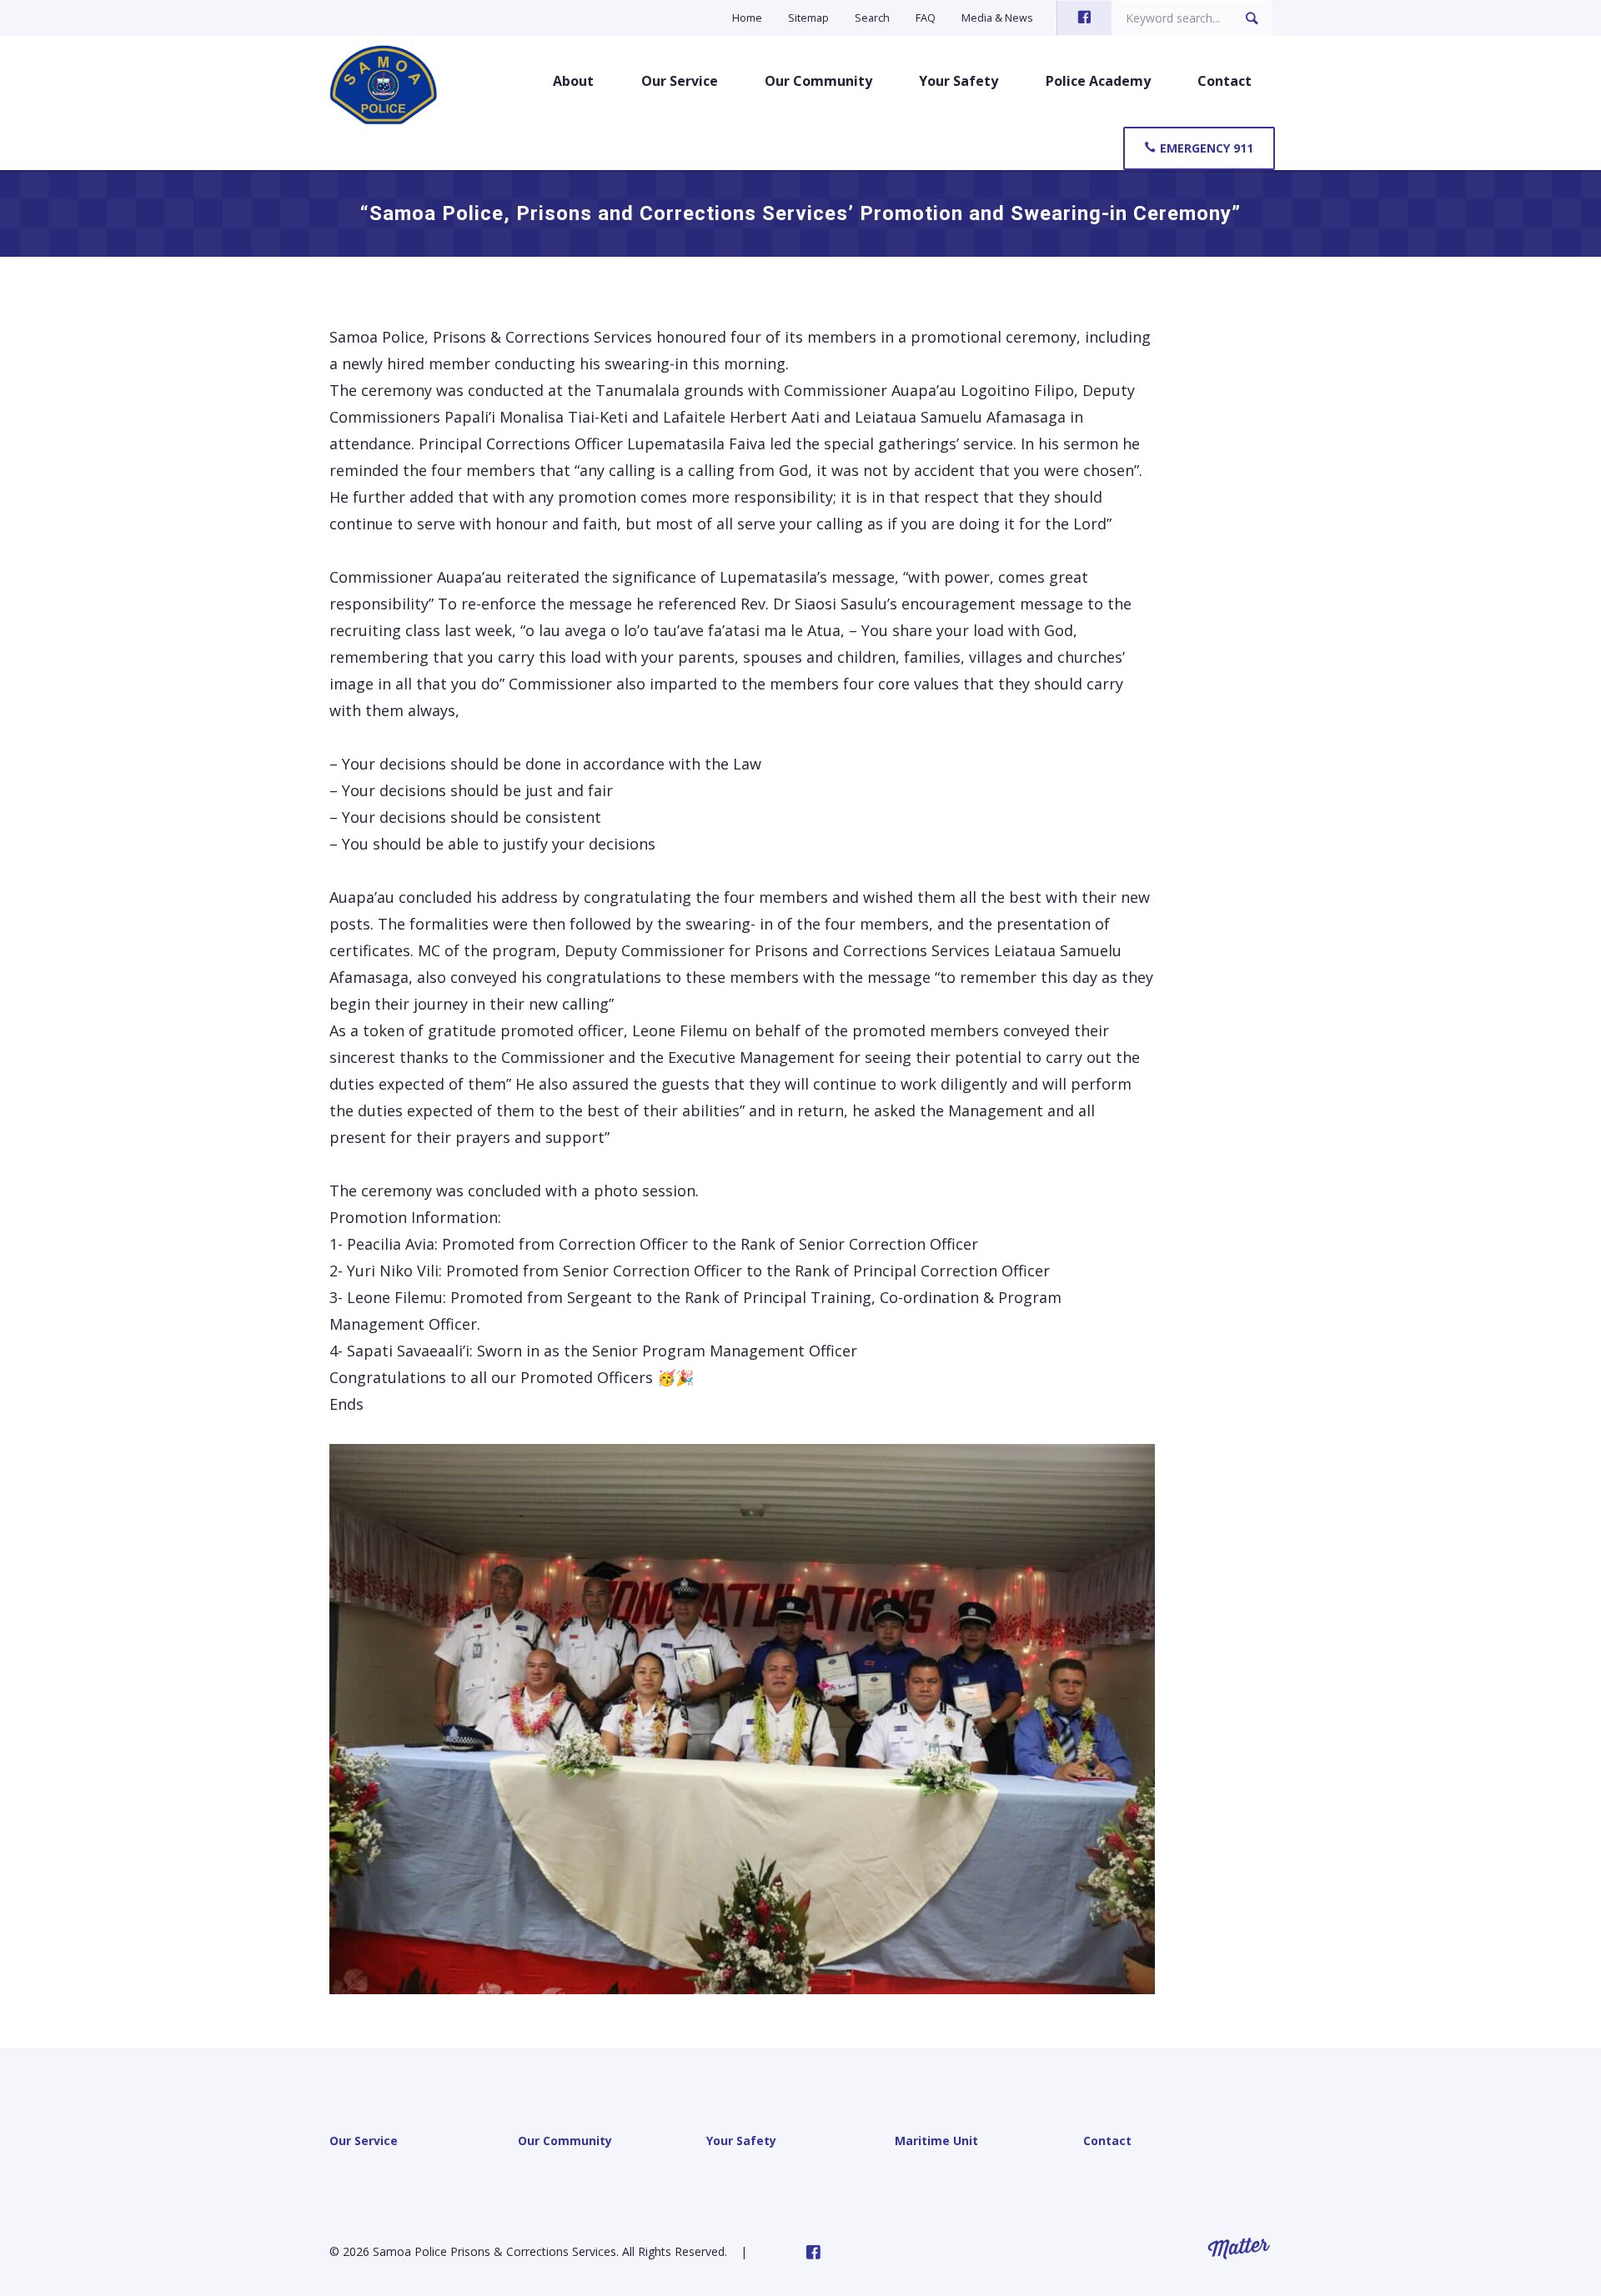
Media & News (997, 18)
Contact (1225, 81)
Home (747, 18)
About (573, 81)
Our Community (818, 81)
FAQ (926, 18)
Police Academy (1098, 81)
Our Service (680, 81)
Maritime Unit (936, 2141)
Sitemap (808, 18)
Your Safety (959, 81)
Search (872, 18)
